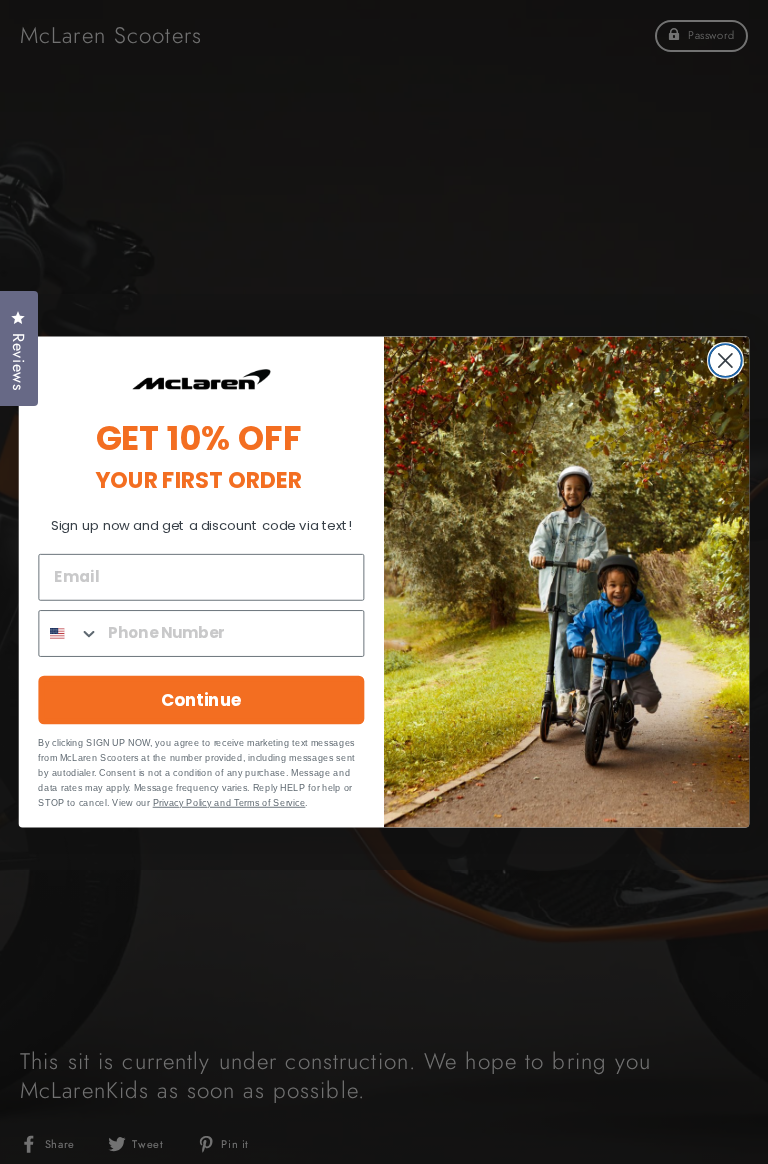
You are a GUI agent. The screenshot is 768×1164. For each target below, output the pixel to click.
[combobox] (69, 633)
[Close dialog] (725, 360)
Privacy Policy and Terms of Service (229, 802)
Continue (201, 699)
